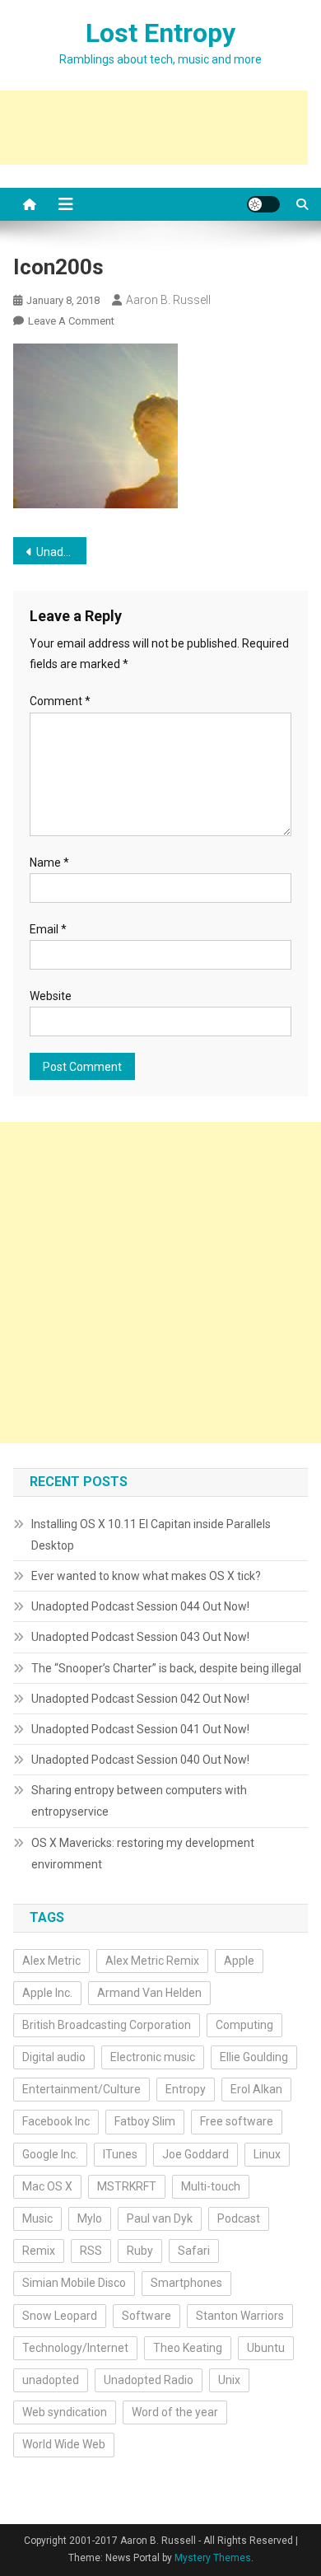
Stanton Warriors (240, 2316)
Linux (267, 2154)
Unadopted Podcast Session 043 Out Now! (140, 1637)
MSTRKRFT (127, 2186)
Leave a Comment (71, 321)
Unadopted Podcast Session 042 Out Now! (140, 1699)
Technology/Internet (75, 2348)
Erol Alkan (256, 2089)
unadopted (51, 2380)
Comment (60, 701)
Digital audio (54, 2057)
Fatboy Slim (145, 2121)
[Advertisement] (160, 1283)
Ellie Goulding (254, 2057)
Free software (237, 2121)
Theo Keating (188, 2348)
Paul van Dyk (160, 2218)
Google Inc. (50, 2154)
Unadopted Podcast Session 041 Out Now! (140, 1729)
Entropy (186, 2089)
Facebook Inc (56, 2121)
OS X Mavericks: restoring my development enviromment (143, 1854)
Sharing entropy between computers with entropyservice (139, 1801)
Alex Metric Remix (152, 1961)
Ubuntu (266, 2348)
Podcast (239, 2218)
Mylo (90, 2218)
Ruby (140, 2251)
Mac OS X (47, 2186)
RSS (91, 2251)
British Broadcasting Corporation (107, 2025)
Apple (239, 1961)
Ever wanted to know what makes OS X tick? (146, 1576)
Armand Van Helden (149, 1993)
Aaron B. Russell (168, 300)
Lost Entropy (160, 33)
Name (49, 863)
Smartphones (186, 2283)
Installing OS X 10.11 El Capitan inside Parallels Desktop (151, 1535)
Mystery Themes (213, 2558)
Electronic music (153, 2057)
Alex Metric (51, 1961)
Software (147, 2316)
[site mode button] (263, 204)
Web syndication (65, 2412)
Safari (194, 2251)
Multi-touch (211, 2186)
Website (51, 996)
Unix (229, 2380)
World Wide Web (64, 2444)
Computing (244, 2025)
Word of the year (175, 2412)
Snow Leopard (60, 2316)
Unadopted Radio (149, 2380)
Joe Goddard (195, 2154)
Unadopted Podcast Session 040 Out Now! (140, 1760)
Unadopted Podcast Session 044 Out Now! (62, 552)
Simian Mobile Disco (74, 2283)
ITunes (120, 2154)
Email (48, 929)
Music (37, 2218)
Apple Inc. (47, 1993)
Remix (39, 2251)
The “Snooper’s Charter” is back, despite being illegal (166, 1668)
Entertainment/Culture (81, 2089)
